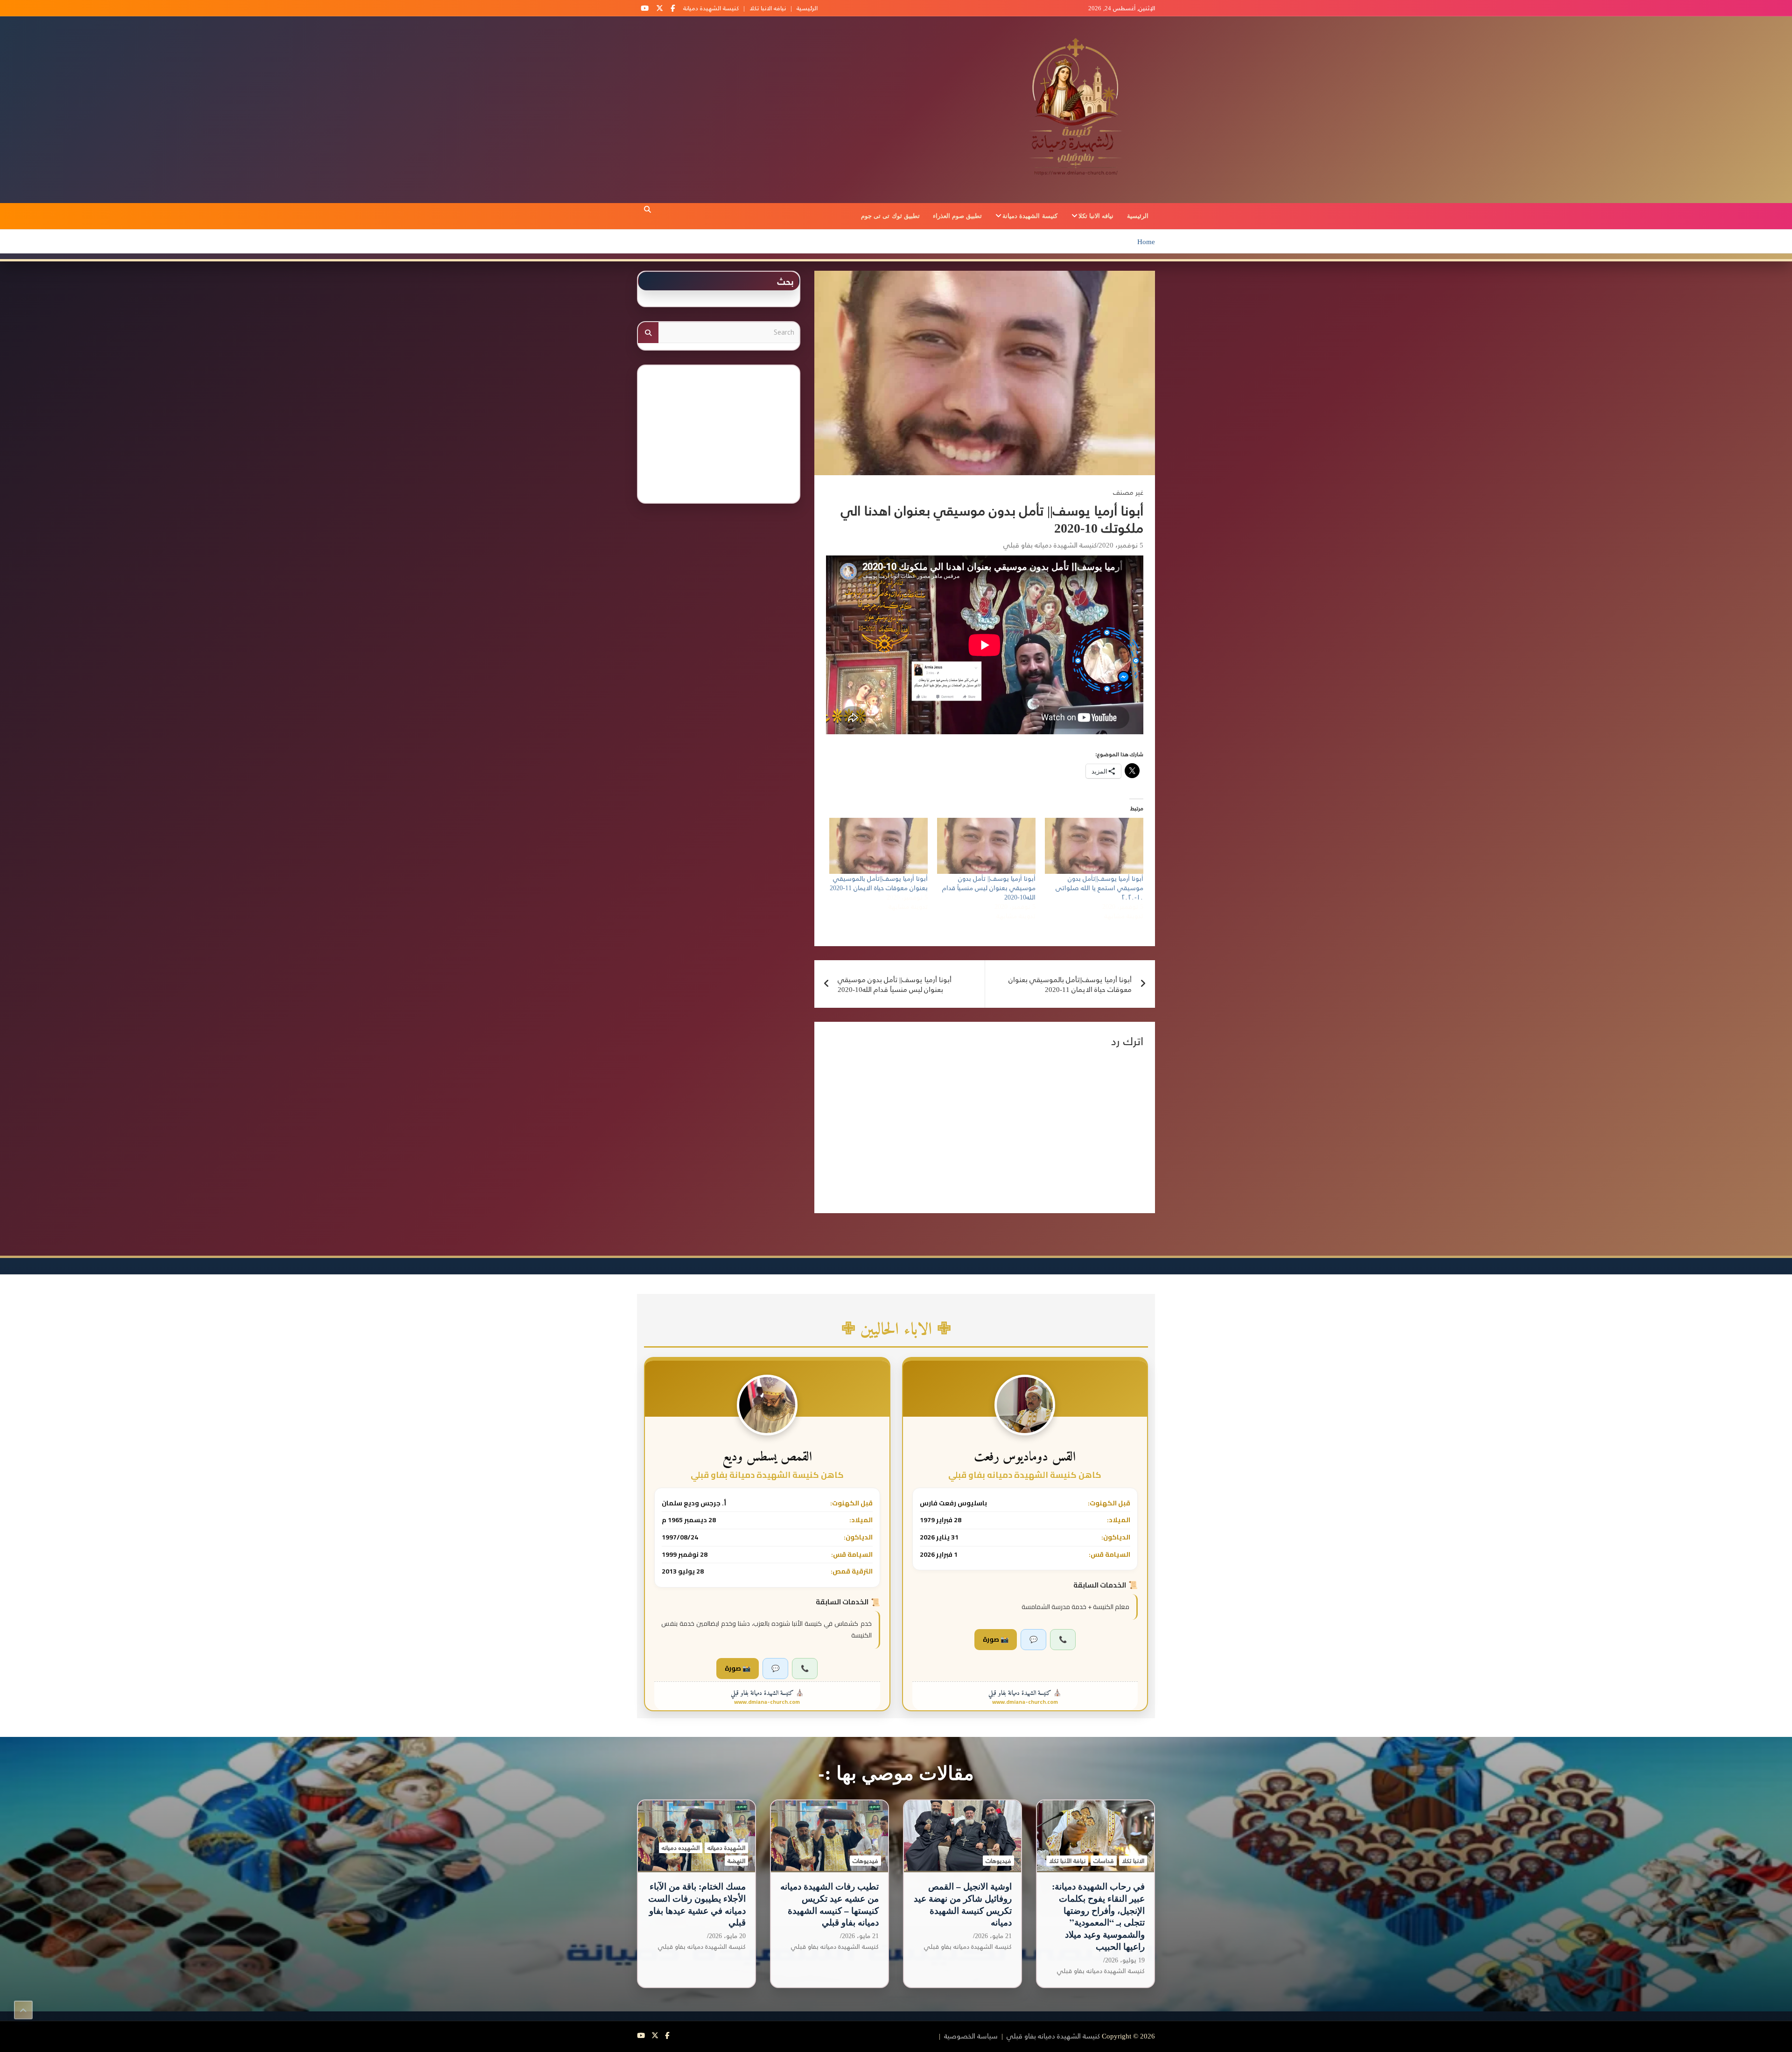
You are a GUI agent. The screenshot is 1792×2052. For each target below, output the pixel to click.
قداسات (1104, 1861)
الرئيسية (807, 8)
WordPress (839, 2035)
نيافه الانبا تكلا (768, 8)
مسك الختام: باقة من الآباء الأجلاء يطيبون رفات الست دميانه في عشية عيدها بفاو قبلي (697, 1904)
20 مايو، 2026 (727, 1936)
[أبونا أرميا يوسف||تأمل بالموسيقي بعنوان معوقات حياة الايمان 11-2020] (878, 846)
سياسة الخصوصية (971, 2035)
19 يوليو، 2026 (1125, 1960)
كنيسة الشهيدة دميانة (711, 8)
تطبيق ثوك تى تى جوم (890, 215)
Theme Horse (916, 2035)
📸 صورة (996, 1639)
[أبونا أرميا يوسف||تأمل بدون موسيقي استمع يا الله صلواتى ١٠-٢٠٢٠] (1094, 846)
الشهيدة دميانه (726, 1848)
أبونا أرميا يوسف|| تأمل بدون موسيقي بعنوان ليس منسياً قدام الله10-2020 (989, 888)
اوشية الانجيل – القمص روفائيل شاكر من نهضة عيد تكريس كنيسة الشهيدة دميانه (963, 1904)
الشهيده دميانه (681, 1848)
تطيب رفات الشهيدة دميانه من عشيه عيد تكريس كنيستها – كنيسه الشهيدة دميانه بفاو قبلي (829, 1904)
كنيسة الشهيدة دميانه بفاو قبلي (1050, 545)
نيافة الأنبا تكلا (1067, 1861)
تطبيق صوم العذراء (957, 215)
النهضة (736, 1861)
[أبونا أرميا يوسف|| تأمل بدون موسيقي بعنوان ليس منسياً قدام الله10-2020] (986, 846)
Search (648, 333)
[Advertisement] (719, 431)
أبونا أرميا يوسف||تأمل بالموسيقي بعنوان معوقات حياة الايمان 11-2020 (879, 883)
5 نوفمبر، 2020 (1121, 545)
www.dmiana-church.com (1025, 1702)
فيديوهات (998, 1861)
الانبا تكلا (1133, 1861)
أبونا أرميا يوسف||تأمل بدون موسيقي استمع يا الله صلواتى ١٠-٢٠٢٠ (1099, 888)
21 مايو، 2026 (993, 1936)
